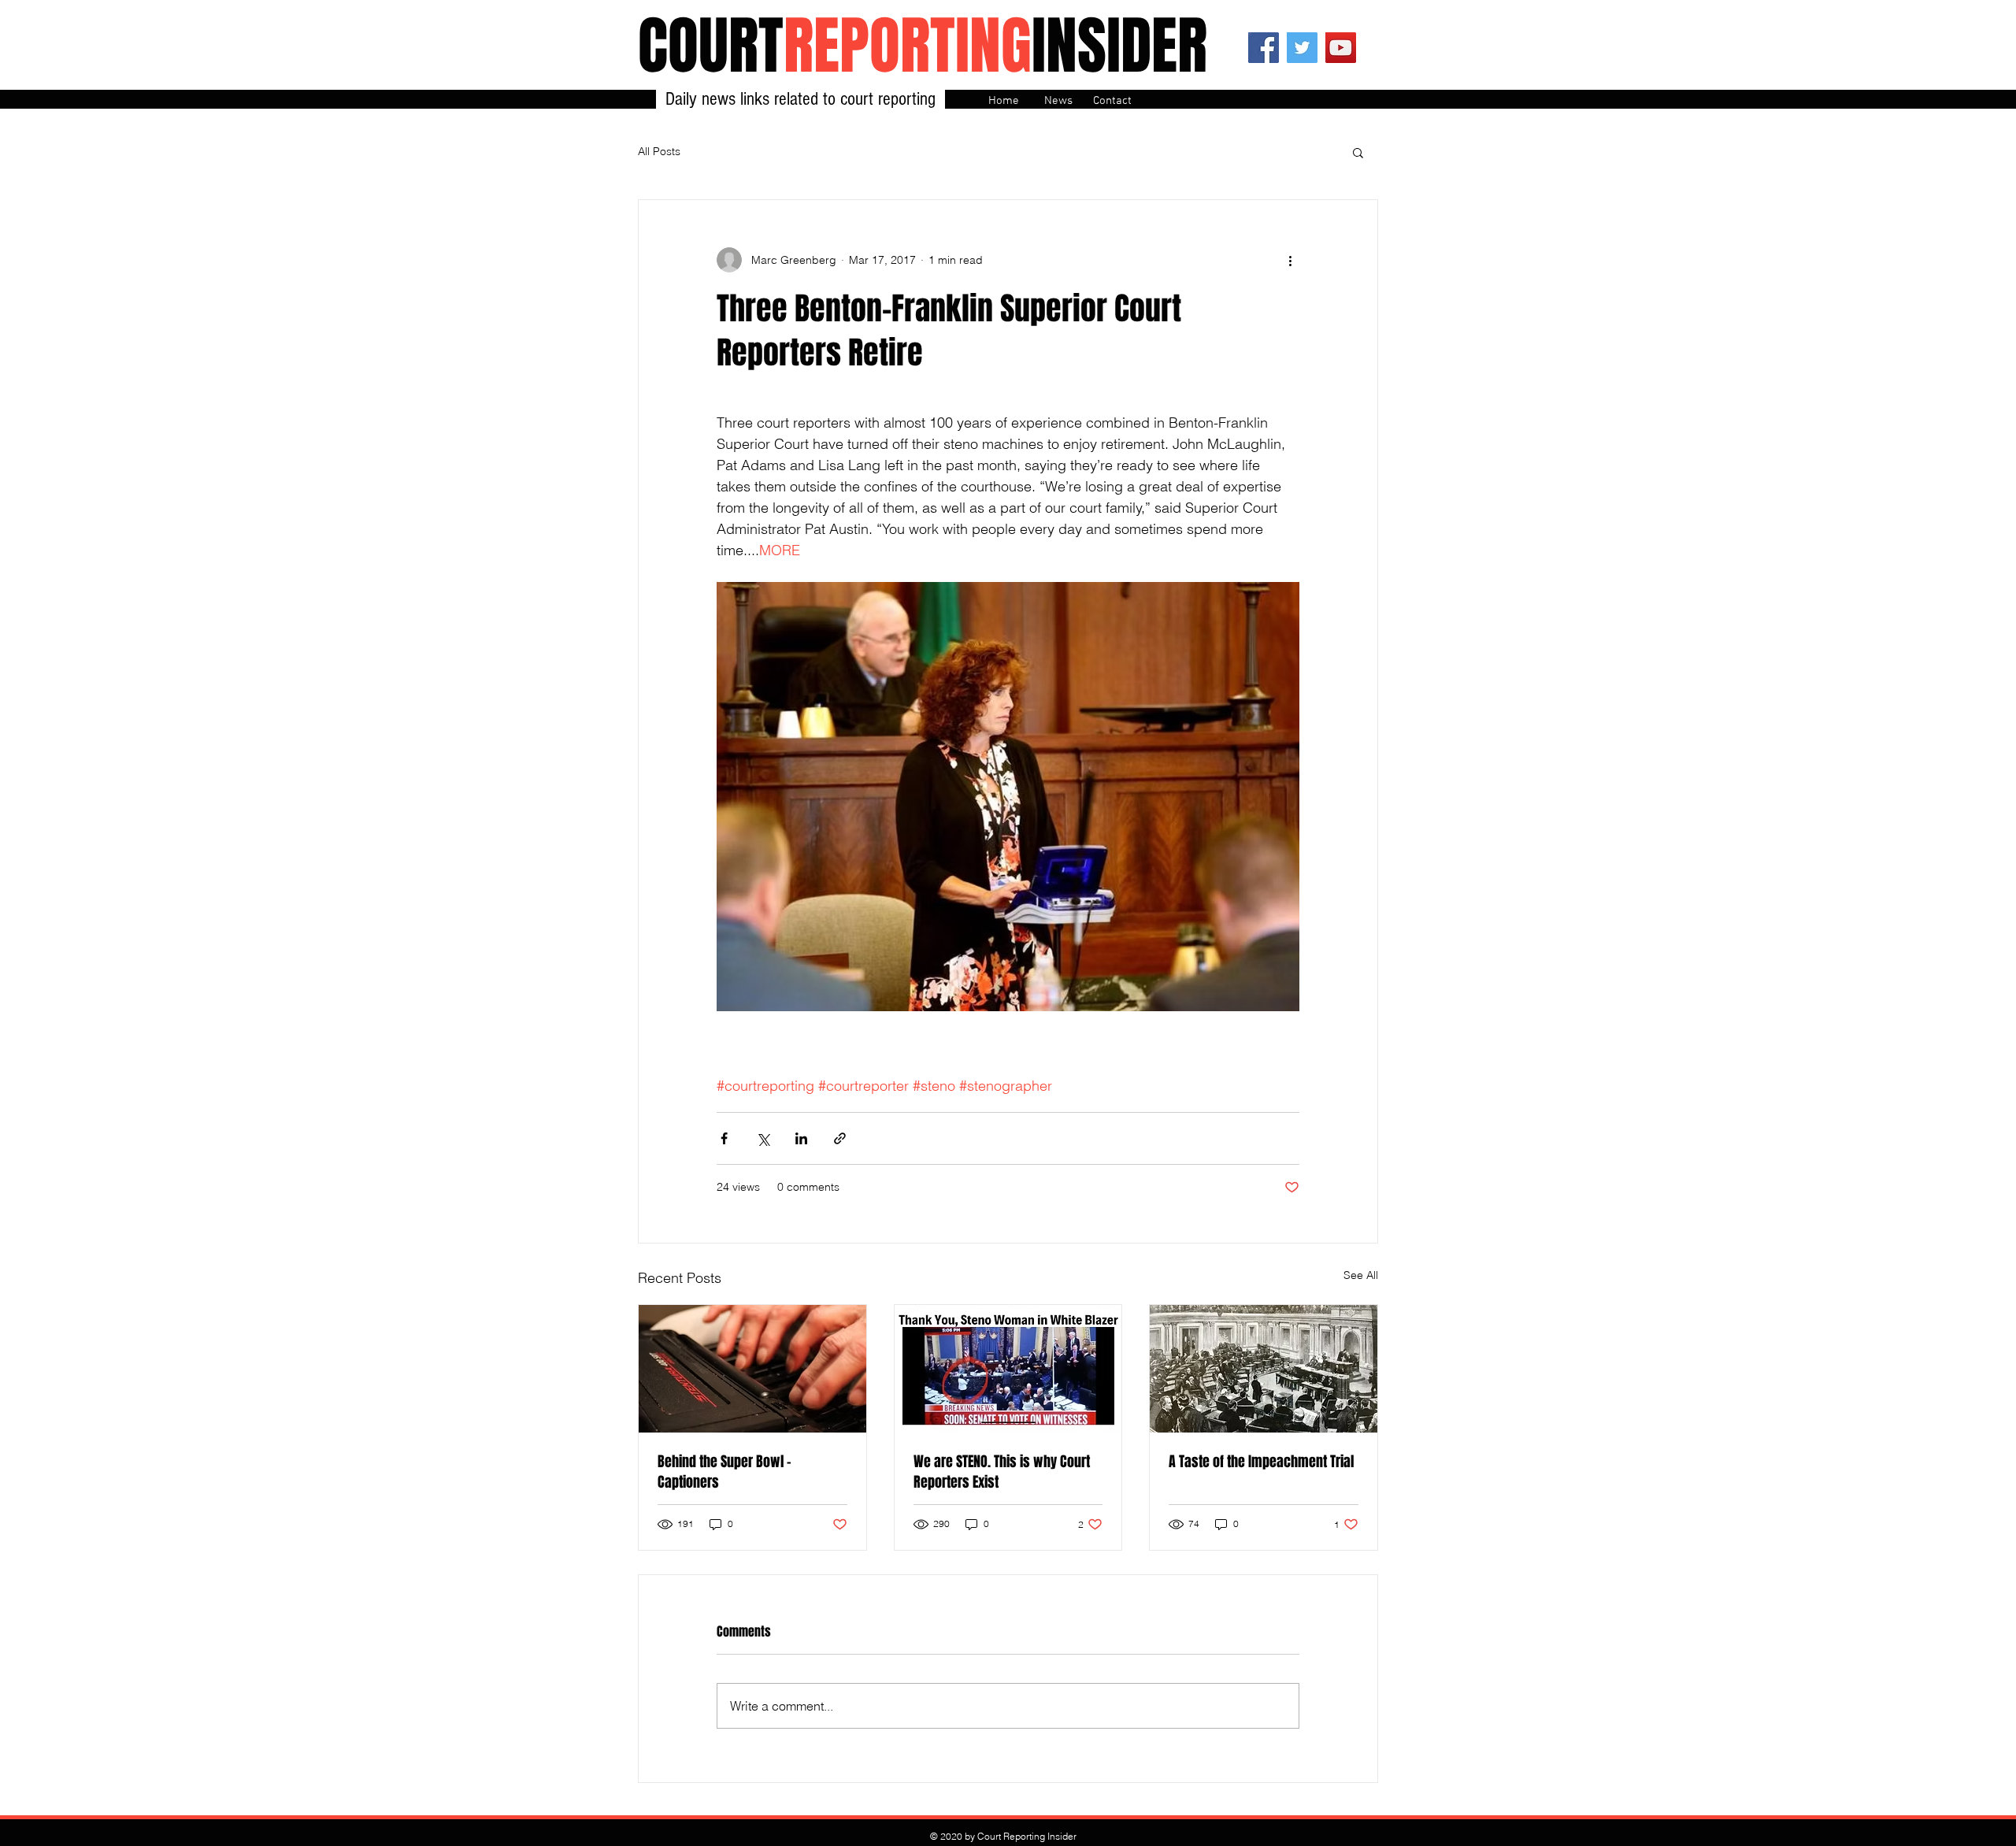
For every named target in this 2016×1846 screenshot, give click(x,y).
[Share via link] (840, 1138)
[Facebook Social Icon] (1264, 48)
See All (1361, 1275)
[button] (1358, 152)
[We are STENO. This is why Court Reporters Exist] (1008, 1369)
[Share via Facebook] (724, 1138)
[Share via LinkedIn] (801, 1138)
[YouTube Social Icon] (1341, 48)
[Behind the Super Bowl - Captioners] (752, 1369)
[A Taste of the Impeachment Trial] (1264, 1369)
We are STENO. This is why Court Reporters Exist (1002, 1472)
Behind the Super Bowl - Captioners (724, 1472)
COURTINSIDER (923, 46)
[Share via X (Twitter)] (763, 1138)
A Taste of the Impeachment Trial (1261, 1462)
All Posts (659, 151)
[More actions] (1290, 260)
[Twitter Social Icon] (1302, 48)
